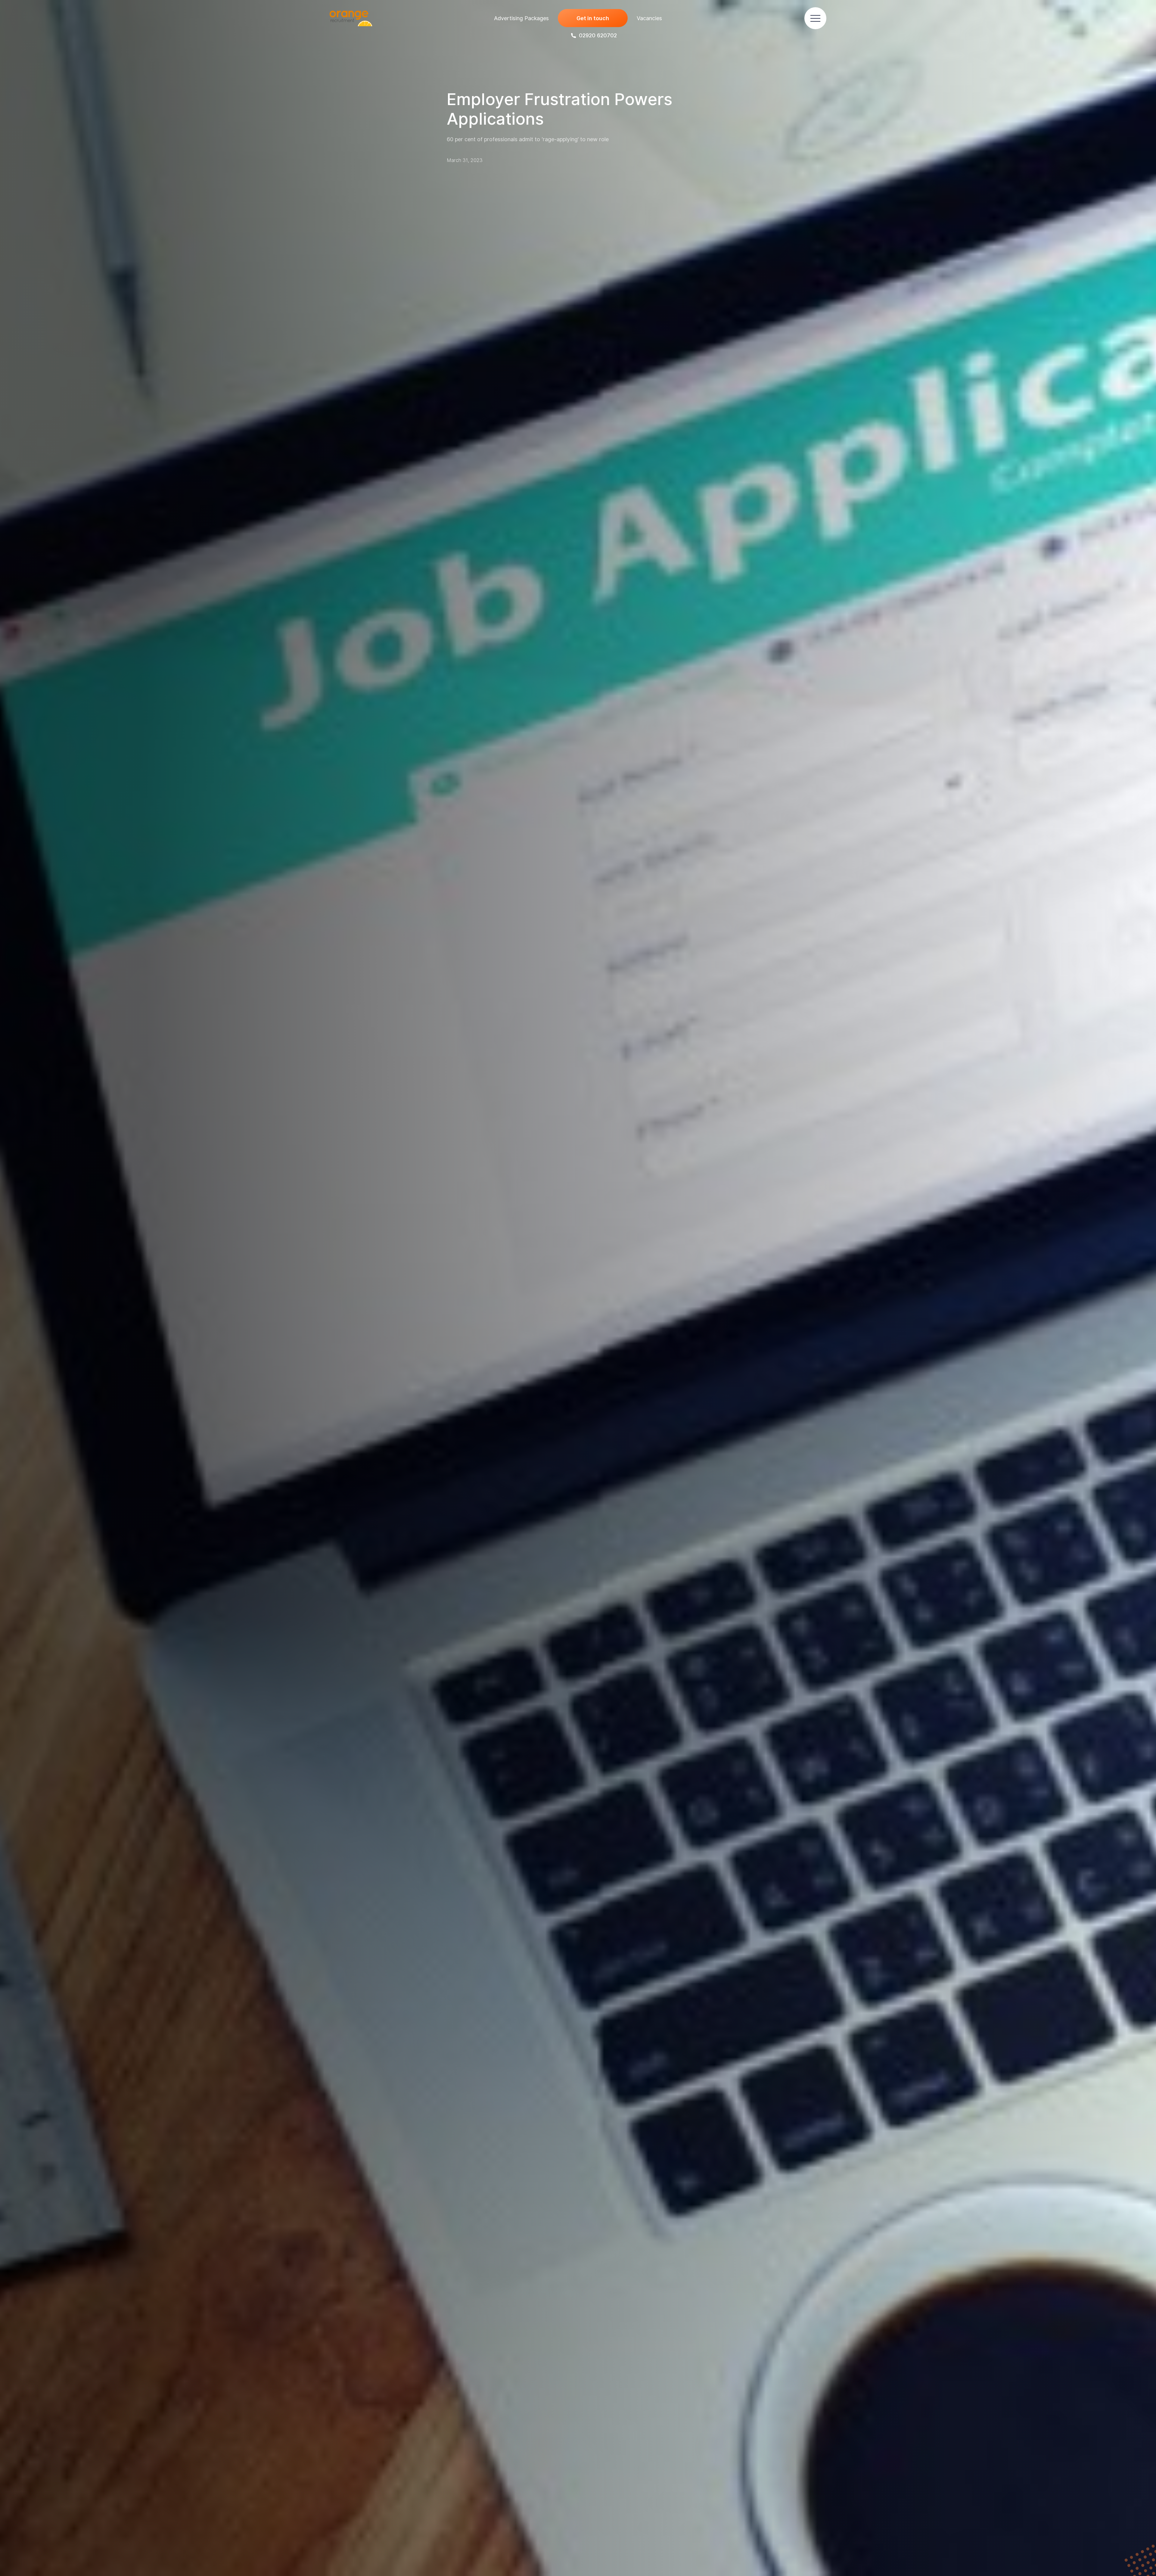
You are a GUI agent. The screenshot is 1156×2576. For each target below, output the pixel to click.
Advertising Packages (521, 18)
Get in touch (593, 18)
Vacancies (649, 18)
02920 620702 (598, 35)
